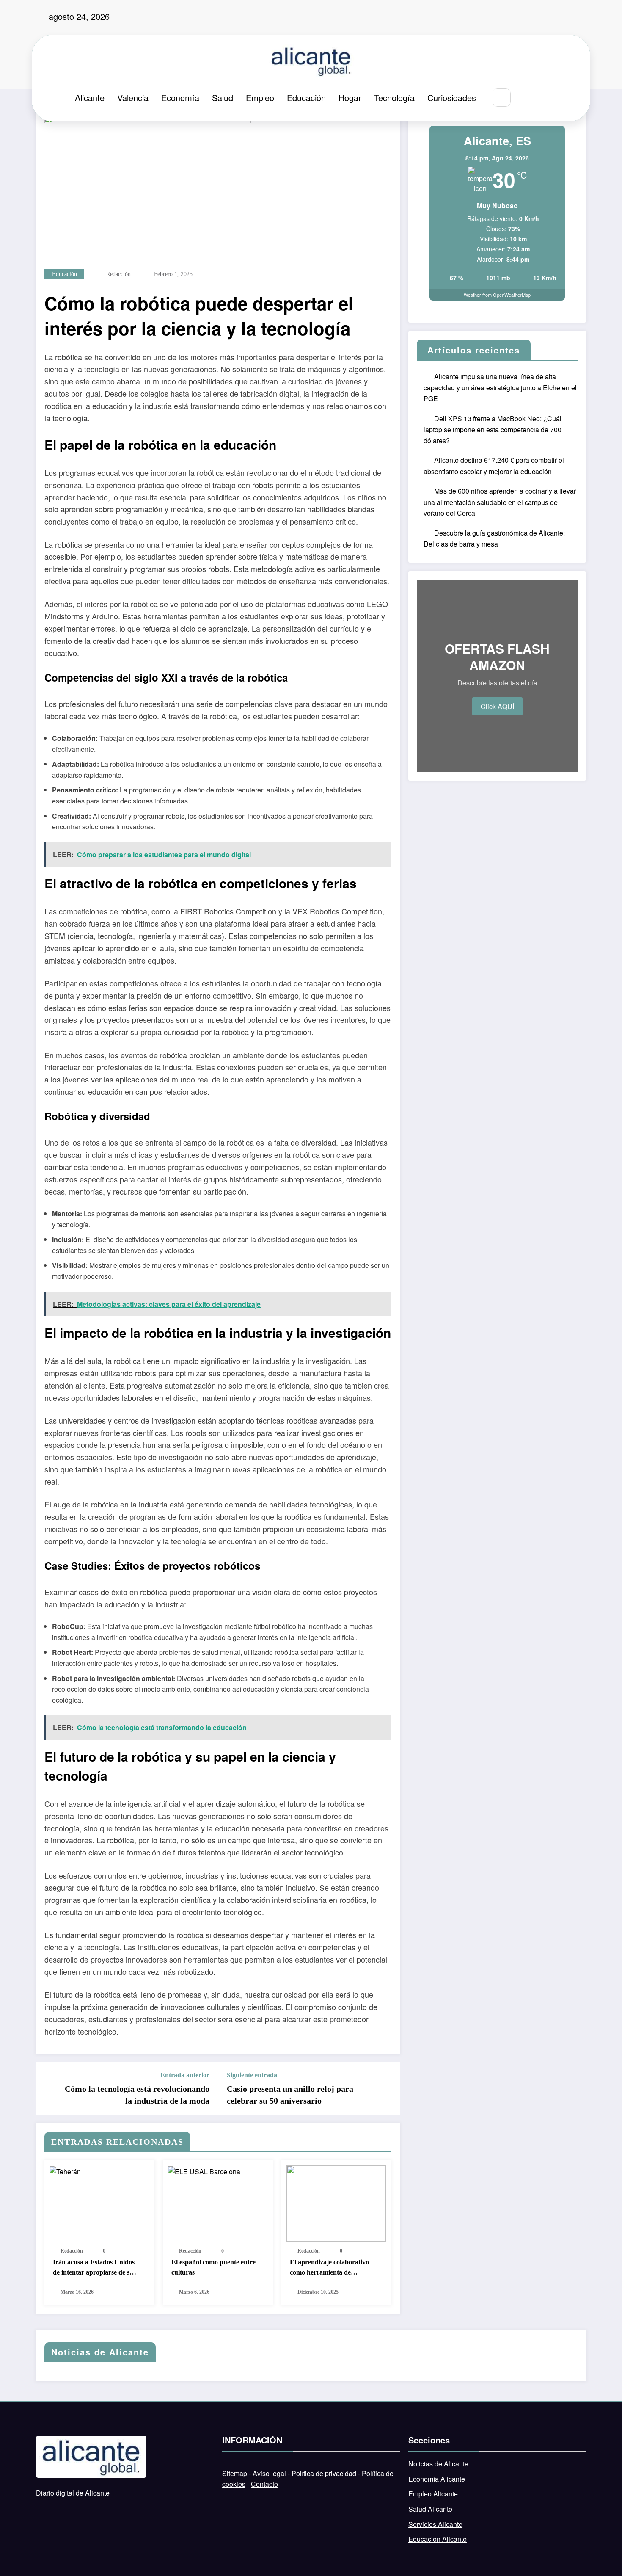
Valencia (133, 98)
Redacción (118, 274)
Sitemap (235, 2473)
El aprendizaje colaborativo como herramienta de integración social (329, 2268)
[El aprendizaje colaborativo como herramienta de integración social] (336, 2202)
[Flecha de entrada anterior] (48, 2089)
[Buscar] (502, 98)
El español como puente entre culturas (213, 2267)
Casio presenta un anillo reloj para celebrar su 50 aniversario (290, 2095)
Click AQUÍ (497, 706)
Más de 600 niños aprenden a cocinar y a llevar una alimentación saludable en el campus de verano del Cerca (500, 502)
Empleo (260, 98)
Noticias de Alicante (438, 2464)
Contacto (264, 2484)
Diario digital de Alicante (73, 2493)
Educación (306, 98)
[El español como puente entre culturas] (204, 2171)
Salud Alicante (430, 2509)
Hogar (350, 98)
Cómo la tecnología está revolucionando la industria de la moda (137, 2095)
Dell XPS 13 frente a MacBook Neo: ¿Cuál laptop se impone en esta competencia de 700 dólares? (493, 429)
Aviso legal (269, 2473)
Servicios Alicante (435, 2524)
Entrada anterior (185, 2075)
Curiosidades (452, 98)
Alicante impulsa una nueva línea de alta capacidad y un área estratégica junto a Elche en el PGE (500, 388)
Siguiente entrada (252, 2075)
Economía (180, 98)
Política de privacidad (324, 2473)
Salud (223, 98)
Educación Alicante (438, 2539)
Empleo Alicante (433, 2494)
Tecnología (394, 98)
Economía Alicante (437, 2479)
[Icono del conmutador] (546, 98)
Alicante (90, 98)
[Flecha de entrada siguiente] (388, 2089)
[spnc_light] (527, 98)
